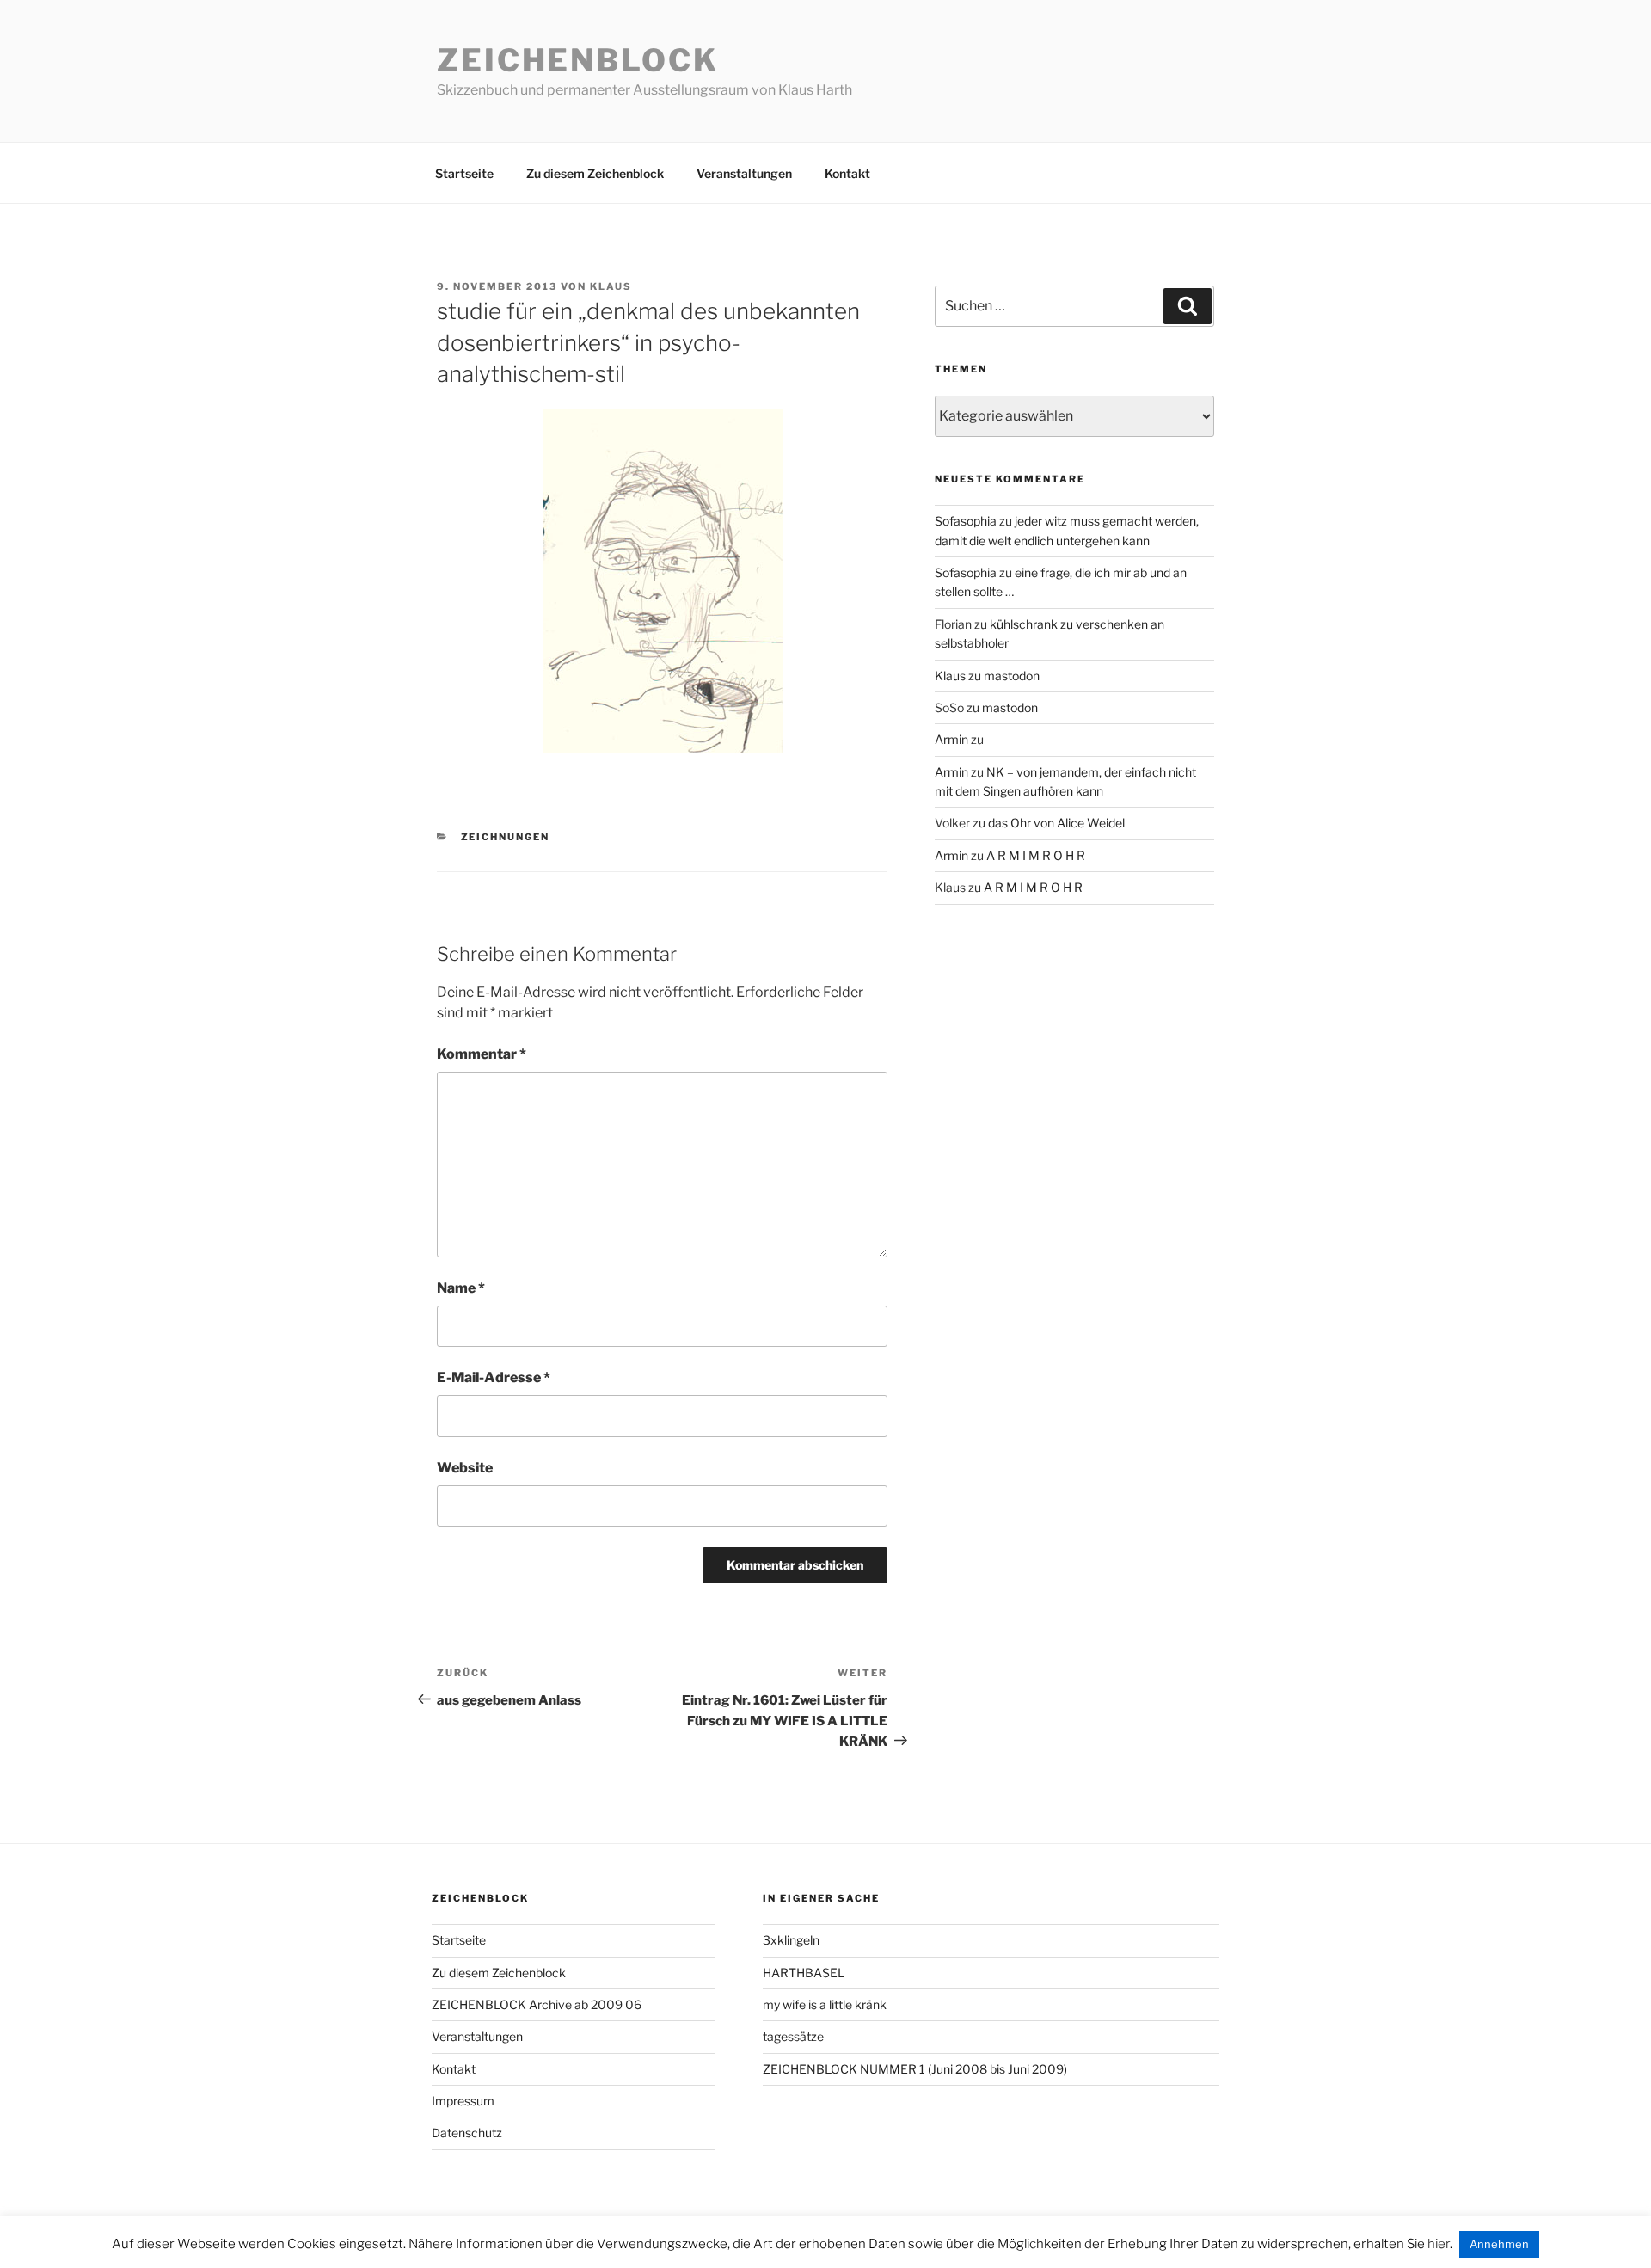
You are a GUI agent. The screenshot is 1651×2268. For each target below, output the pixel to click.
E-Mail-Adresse (494, 1377)
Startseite (464, 173)
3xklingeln (791, 1940)
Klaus (611, 286)
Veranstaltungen (744, 173)
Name (461, 1288)
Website (465, 1468)
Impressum (463, 2101)
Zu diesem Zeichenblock (595, 173)
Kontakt (847, 173)
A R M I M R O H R (1036, 855)
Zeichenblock (578, 60)
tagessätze (793, 2036)
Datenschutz (467, 2133)
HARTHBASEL (804, 1973)
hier (1439, 2244)
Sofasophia (966, 521)
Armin (951, 739)
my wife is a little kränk (825, 2004)
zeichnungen (506, 837)
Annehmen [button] (1499, 2244)
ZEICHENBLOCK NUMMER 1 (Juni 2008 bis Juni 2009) (915, 2069)
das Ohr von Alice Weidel (1056, 823)
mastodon (1012, 676)
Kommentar (482, 1054)
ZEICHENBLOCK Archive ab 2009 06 (537, 2004)
